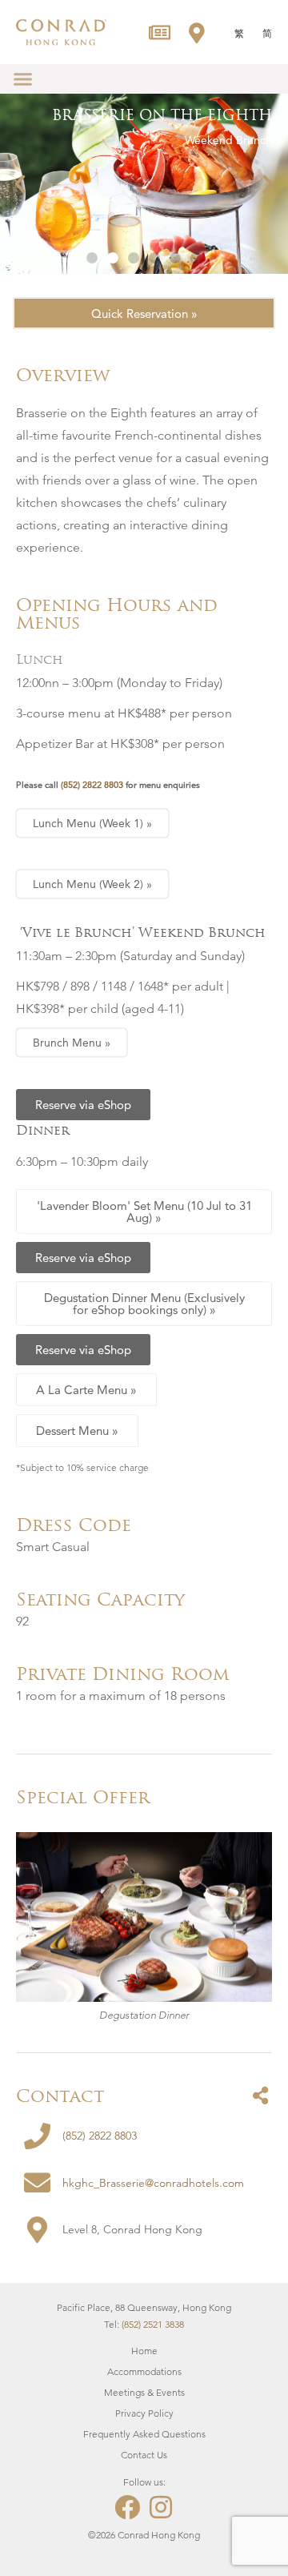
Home (144, 2351)
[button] (23, 79)
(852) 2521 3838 (153, 2324)
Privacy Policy (144, 2413)
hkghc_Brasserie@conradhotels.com (153, 2183)
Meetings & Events (144, 2392)
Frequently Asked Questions (144, 2434)
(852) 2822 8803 (92, 785)
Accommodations (144, 2371)
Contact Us (144, 2455)
